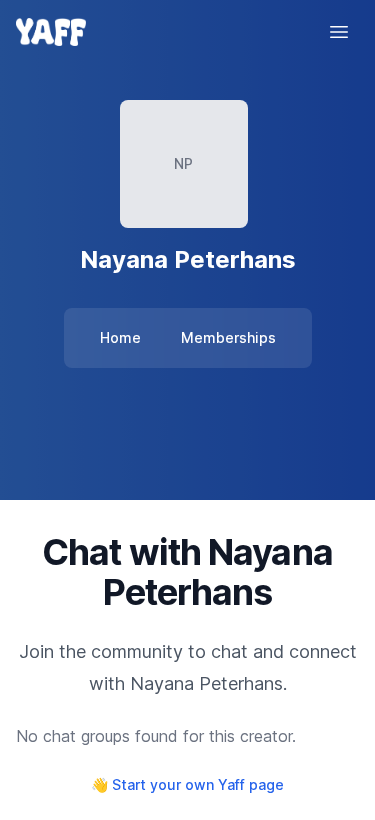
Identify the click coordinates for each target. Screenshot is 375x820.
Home (120, 337)
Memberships (228, 337)
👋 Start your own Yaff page (187, 784)
